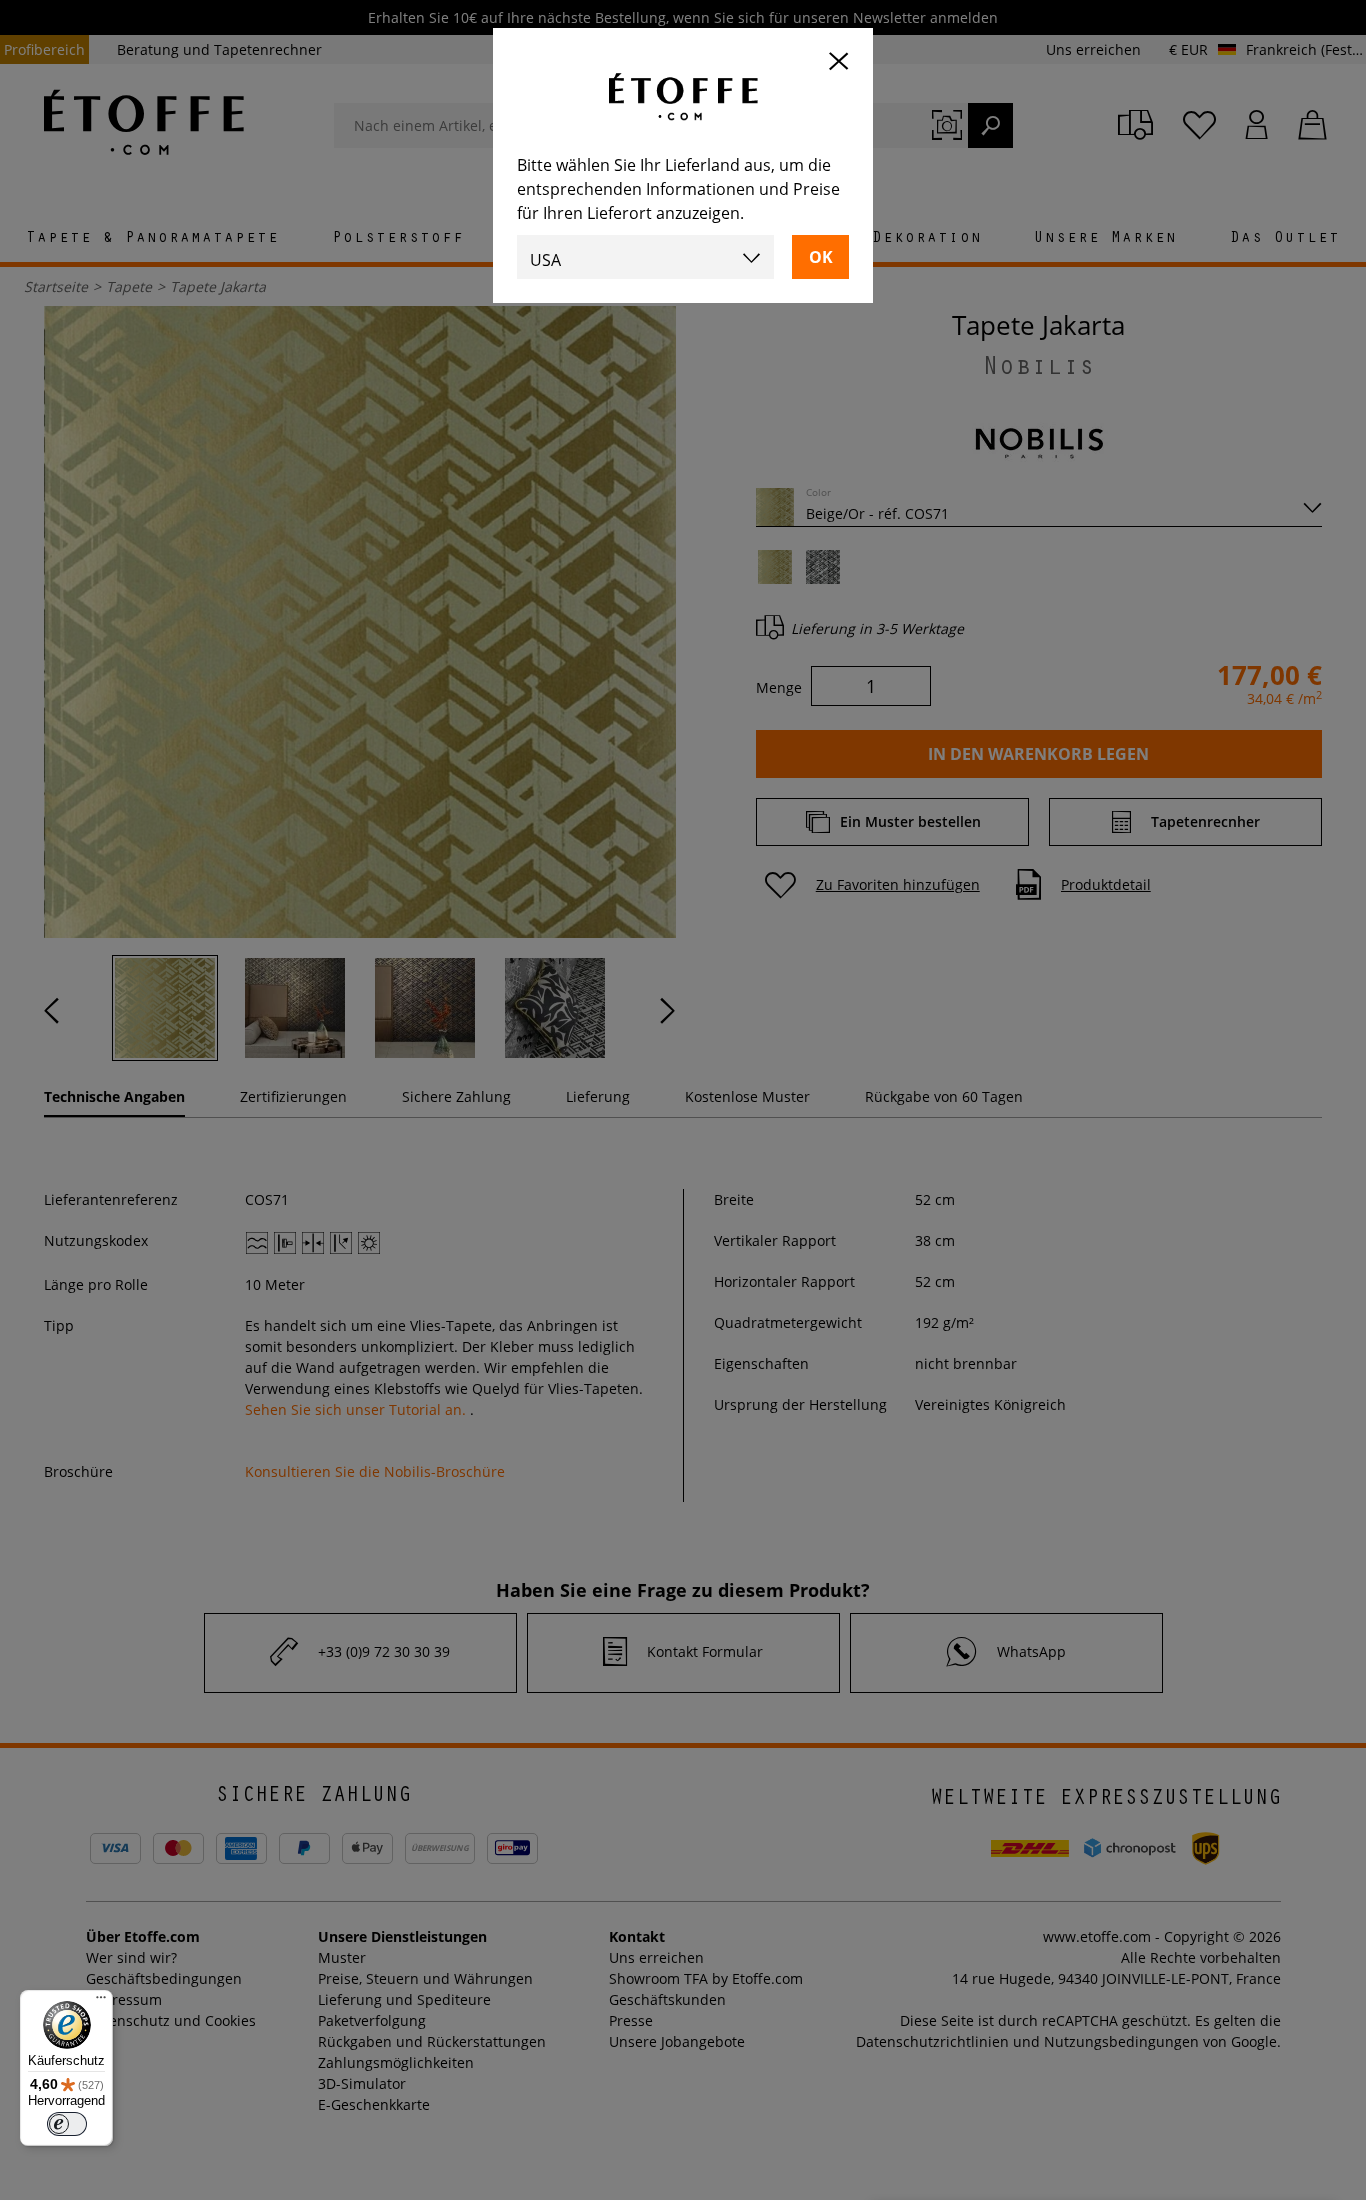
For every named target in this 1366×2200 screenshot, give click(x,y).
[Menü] (101, 2002)
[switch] (67, 2124)
